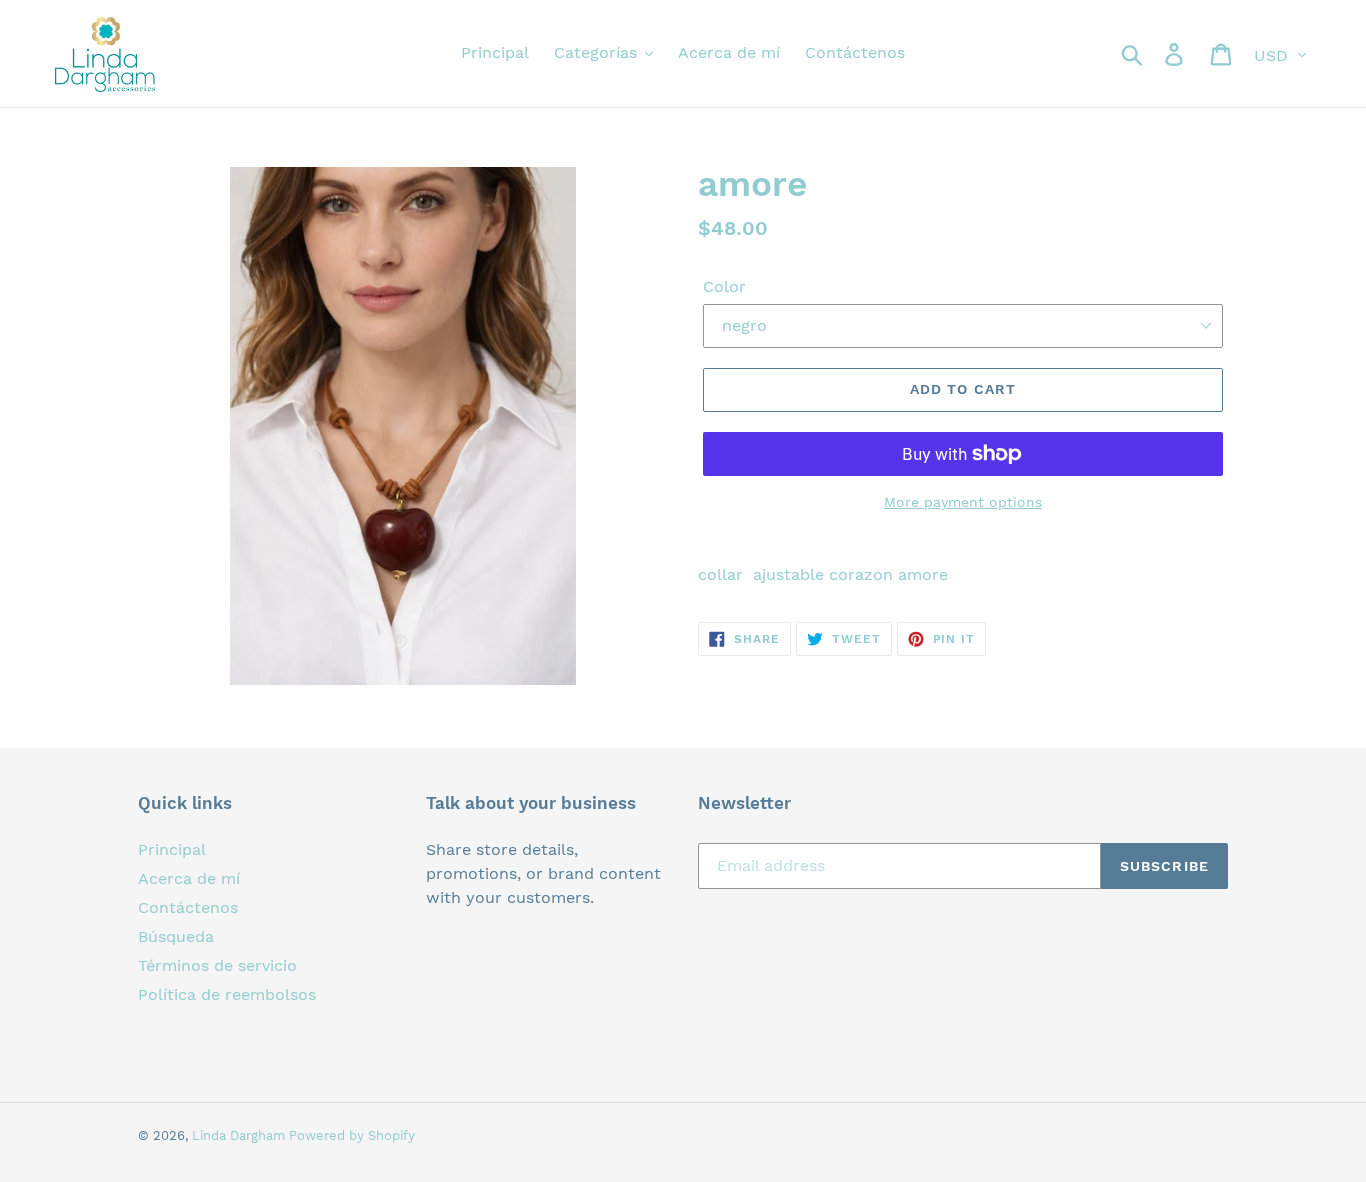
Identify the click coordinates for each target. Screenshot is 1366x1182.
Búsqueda (176, 936)
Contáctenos (188, 907)
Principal (172, 849)
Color (724, 286)
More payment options (963, 502)
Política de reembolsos (227, 994)
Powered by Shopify (352, 1135)
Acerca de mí (189, 878)
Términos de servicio (217, 965)
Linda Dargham (240, 1135)
